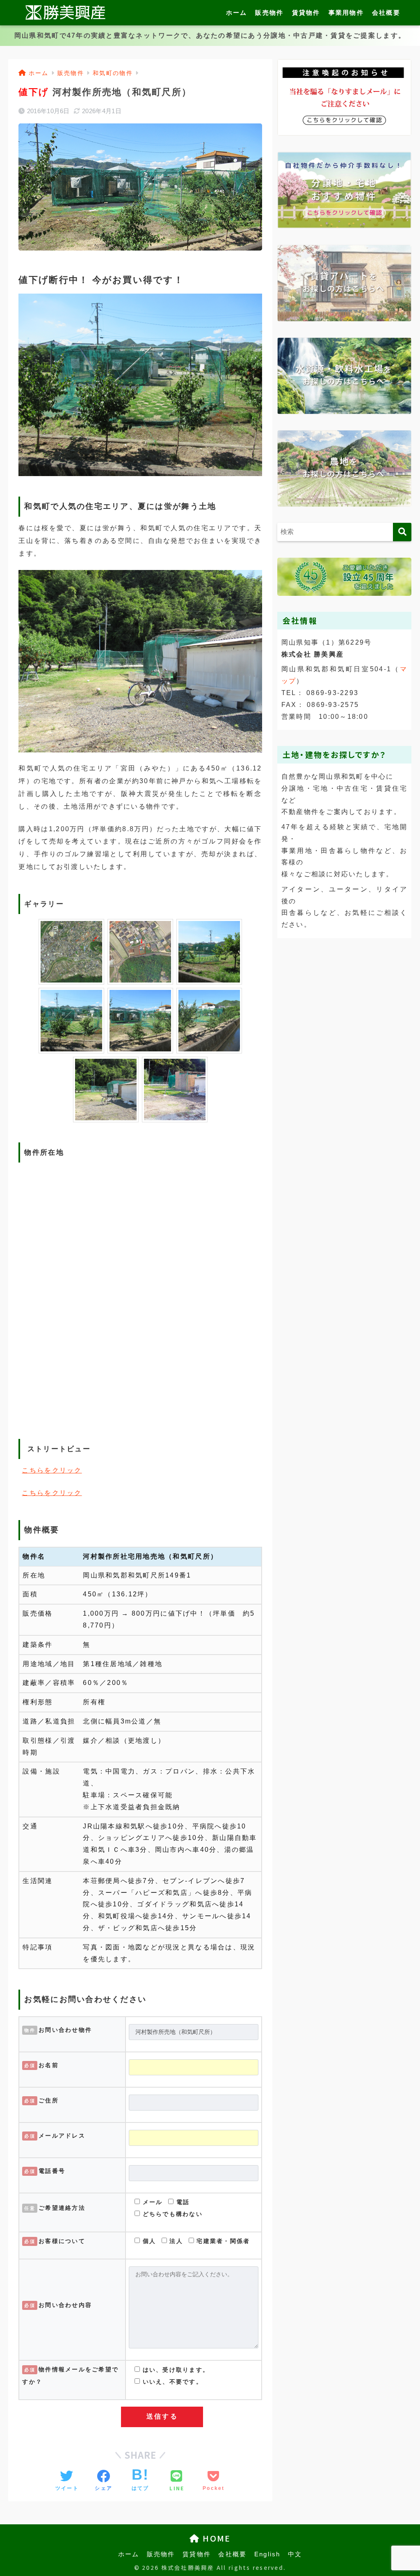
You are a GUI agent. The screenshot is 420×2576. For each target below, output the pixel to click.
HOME (215, 2538)
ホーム (237, 13)
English (267, 2554)
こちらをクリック (52, 1470)
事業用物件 (346, 13)
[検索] (402, 532)
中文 (295, 2554)
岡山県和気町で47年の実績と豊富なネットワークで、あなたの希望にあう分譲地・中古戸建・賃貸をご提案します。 (210, 35)
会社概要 (386, 13)
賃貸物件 (306, 13)
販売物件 (269, 13)
